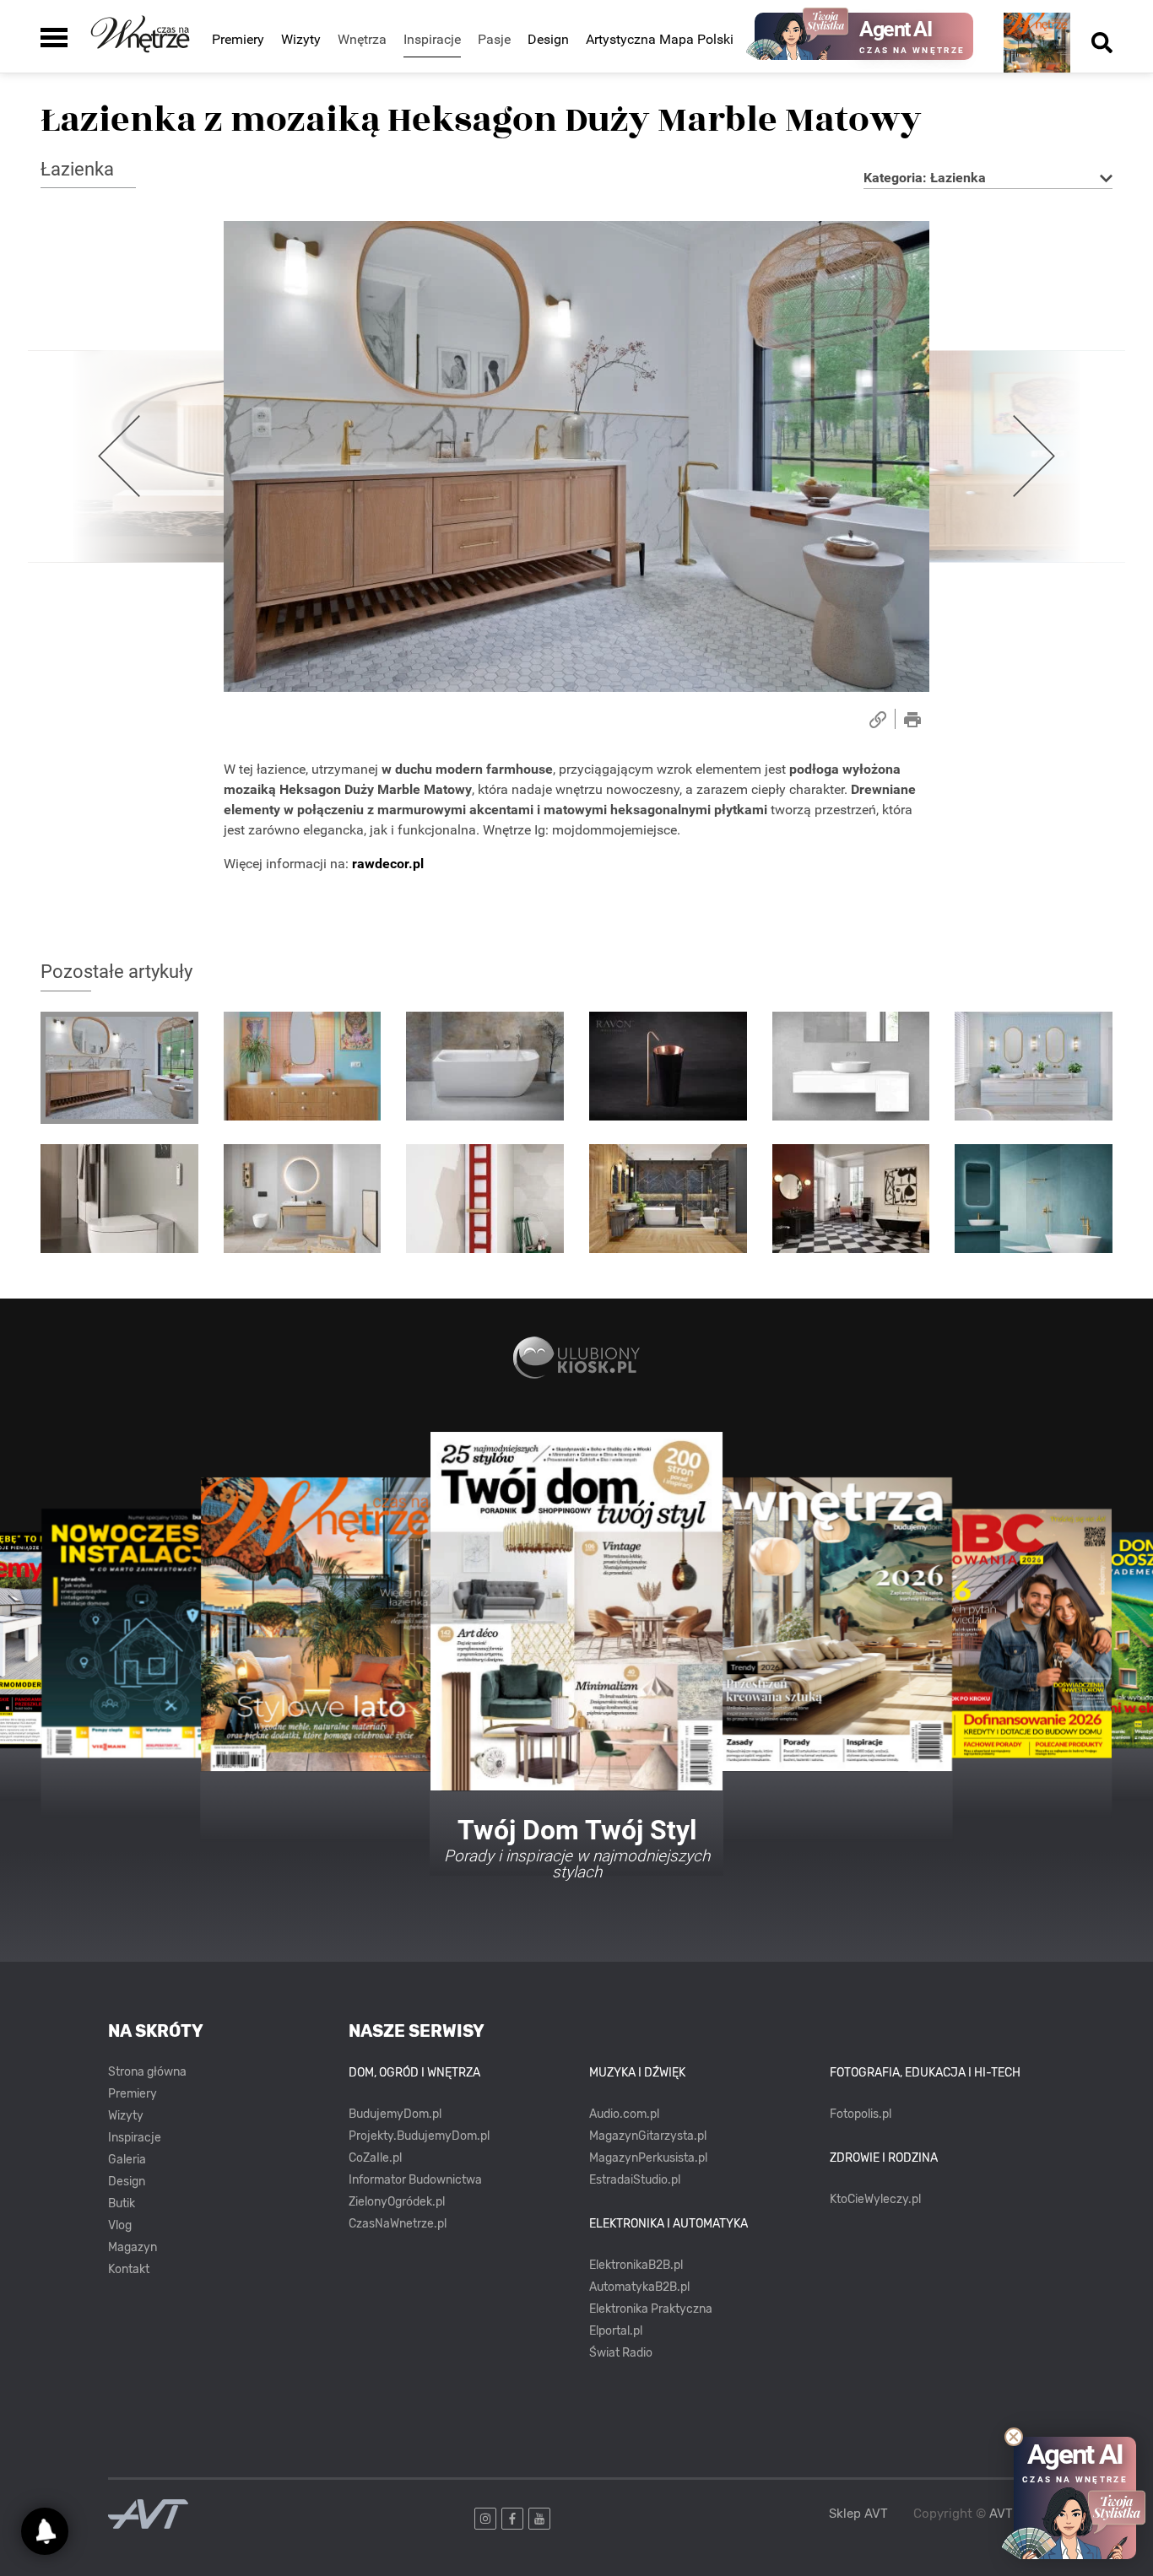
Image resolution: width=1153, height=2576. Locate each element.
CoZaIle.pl (375, 2158)
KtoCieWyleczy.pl (875, 2199)
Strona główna (147, 2072)
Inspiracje (135, 2138)
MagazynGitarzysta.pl (648, 2136)
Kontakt (129, 2269)
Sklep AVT (858, 2514)
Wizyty (301, 39)
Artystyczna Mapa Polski (660, 39)
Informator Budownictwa (415, 2180)
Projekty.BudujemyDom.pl (419, 2136)
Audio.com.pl (624, 2114)
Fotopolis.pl (861, 2114)
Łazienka (77, 169)
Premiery (238, 39)
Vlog (120, 2225)
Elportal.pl (616, 2331)
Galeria (127, 2160)
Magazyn (133, 2247)
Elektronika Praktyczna (651, 2309)
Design (548, 39)
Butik (122, 2203)
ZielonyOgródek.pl (397, 2202)
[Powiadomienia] (45, 2531)
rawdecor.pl (388, 864)
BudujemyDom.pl (395, 2114)
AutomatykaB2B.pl (639, 2287)
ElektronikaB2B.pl (636, 2265)
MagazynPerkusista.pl (648, 2158)
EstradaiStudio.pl (635, 2180)
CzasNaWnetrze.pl (398, 2224)
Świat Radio (621, 2353)
